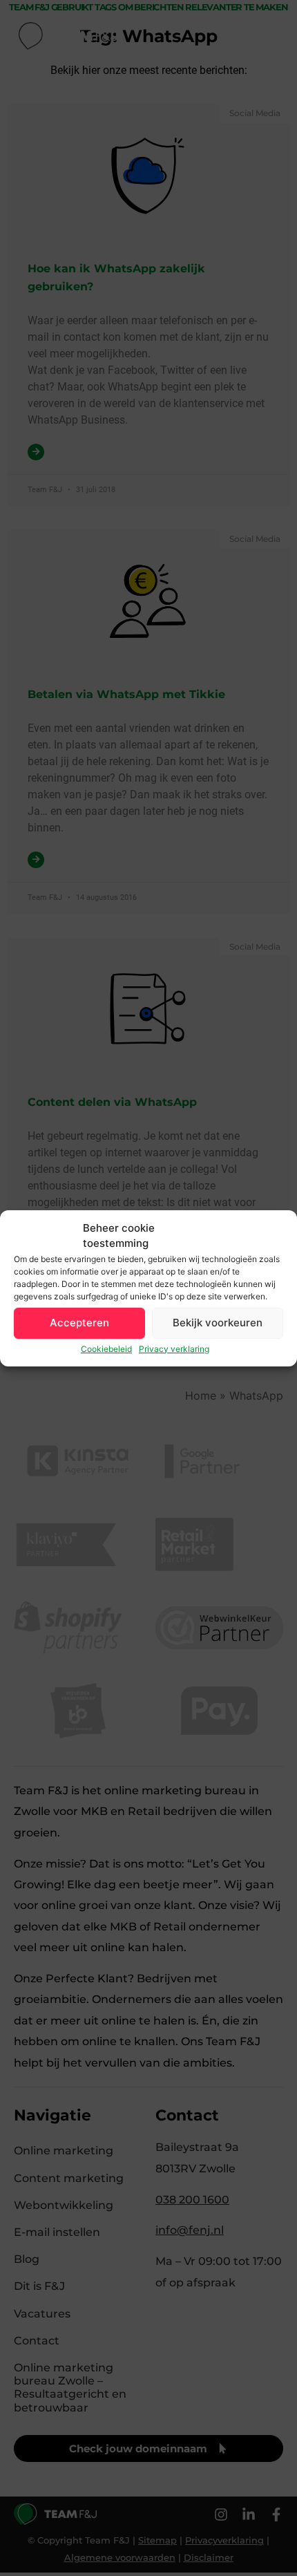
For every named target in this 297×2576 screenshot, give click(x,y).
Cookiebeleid (106, 1349)
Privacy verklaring (174, 1349)
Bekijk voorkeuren (218, 1323)
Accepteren (79, 1323)
